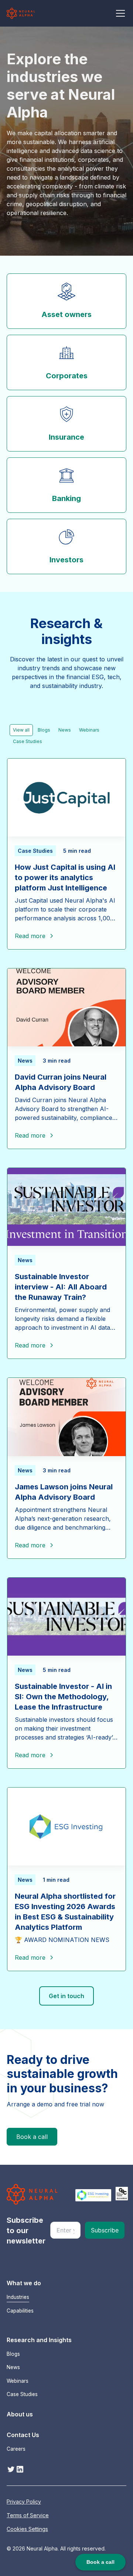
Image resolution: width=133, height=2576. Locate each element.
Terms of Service (28, 2515)
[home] (21, 13)
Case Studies (22, 2394)
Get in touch (66, 1996)
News (13, 2367)
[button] (119, 13)
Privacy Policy (24, 2502)
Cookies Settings (27, 2529)
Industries (18, 2297)
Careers (16, 2449)
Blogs (13, 2354)
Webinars (18, 2381)
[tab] (21, 730)
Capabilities (20, 2311)
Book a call (32, 2137)
